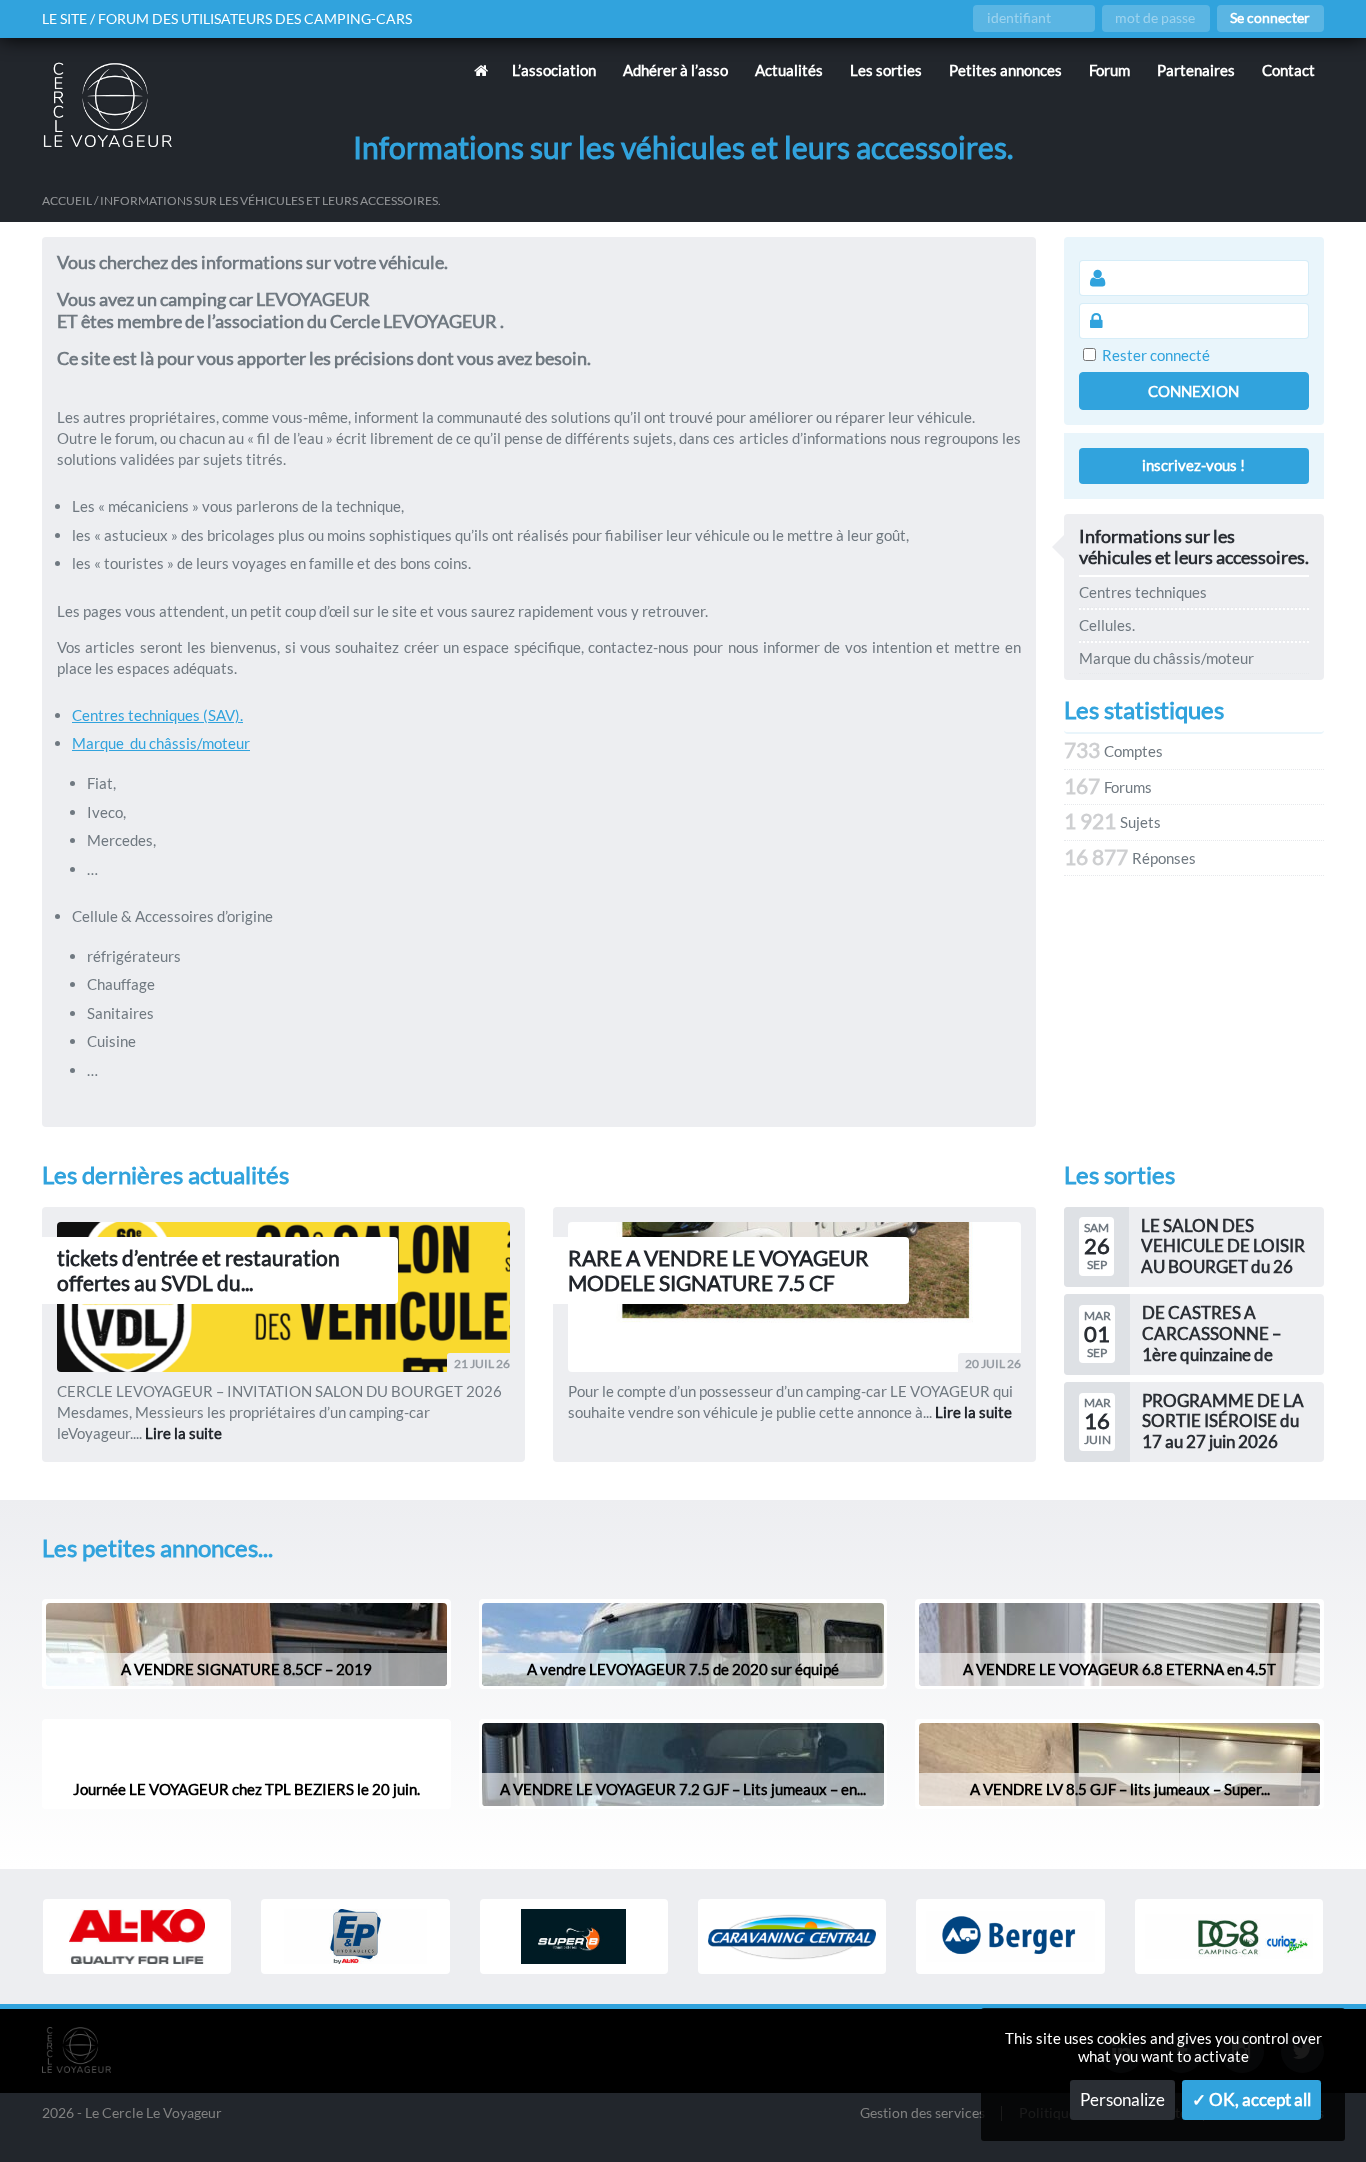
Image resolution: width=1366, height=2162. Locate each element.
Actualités (789, 70)
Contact (1288, 70)
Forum (1109, 70)
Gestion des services (922, 2113)
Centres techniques (1143, 592)
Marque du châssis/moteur (161, 743)
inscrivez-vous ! (1193, 465)
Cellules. (1107, 625)
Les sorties (886, 70)
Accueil (67, 200)
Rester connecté (1156, 355)
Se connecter (1270, 18)
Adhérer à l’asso (675, 70)
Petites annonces (1005, 70)
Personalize (1122, 2100)
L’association (554, 70)
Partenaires (1196, 70)
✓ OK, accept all (1251, 2100)
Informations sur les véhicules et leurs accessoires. (1194, 547)
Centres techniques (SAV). (157, 715)
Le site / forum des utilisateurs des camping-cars (227, 19)
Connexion (1193, 391)
